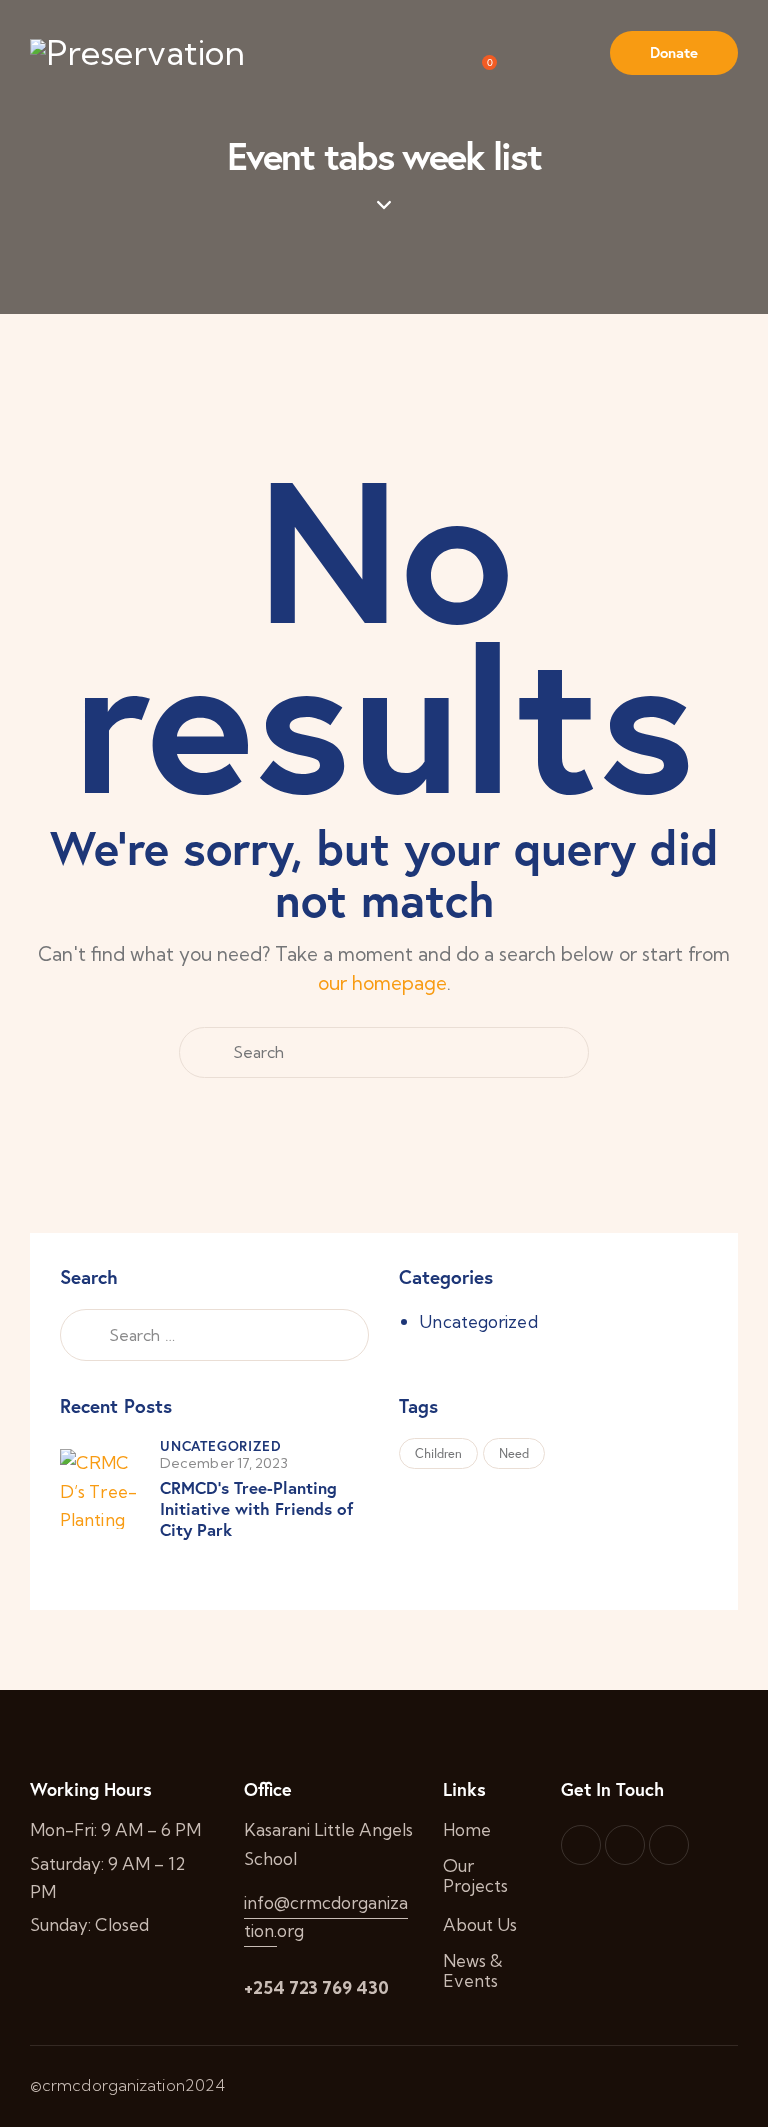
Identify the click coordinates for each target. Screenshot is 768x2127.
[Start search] (203, 1053)
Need (514, 1453)
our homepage (382, 983)
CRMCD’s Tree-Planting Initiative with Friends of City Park (256, 1509)
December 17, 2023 (224, 1463)
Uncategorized (478, 1321)
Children (438, 1453)
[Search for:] (214, 1334)
